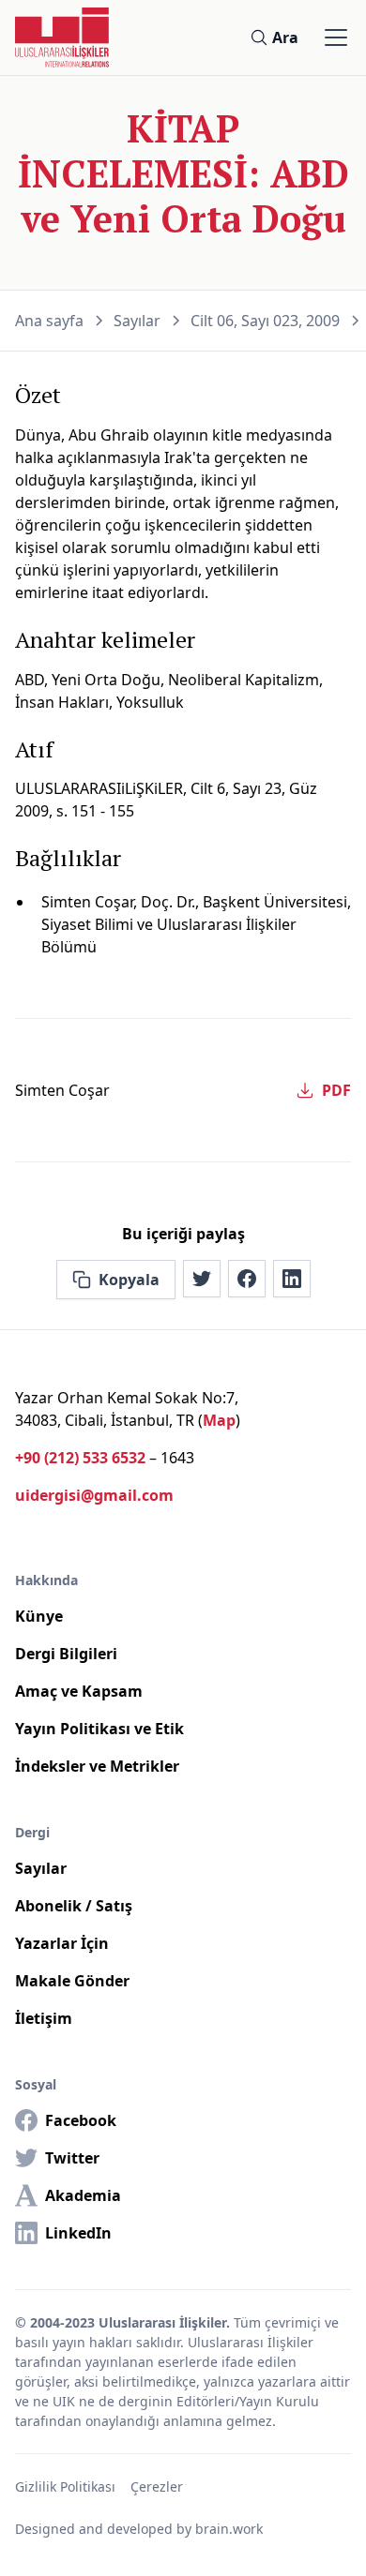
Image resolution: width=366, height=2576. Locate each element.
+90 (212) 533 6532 (80, 1458)
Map (219, 1420)
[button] (332, 37)
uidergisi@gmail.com (94, 1495)
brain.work (229, 2529)
